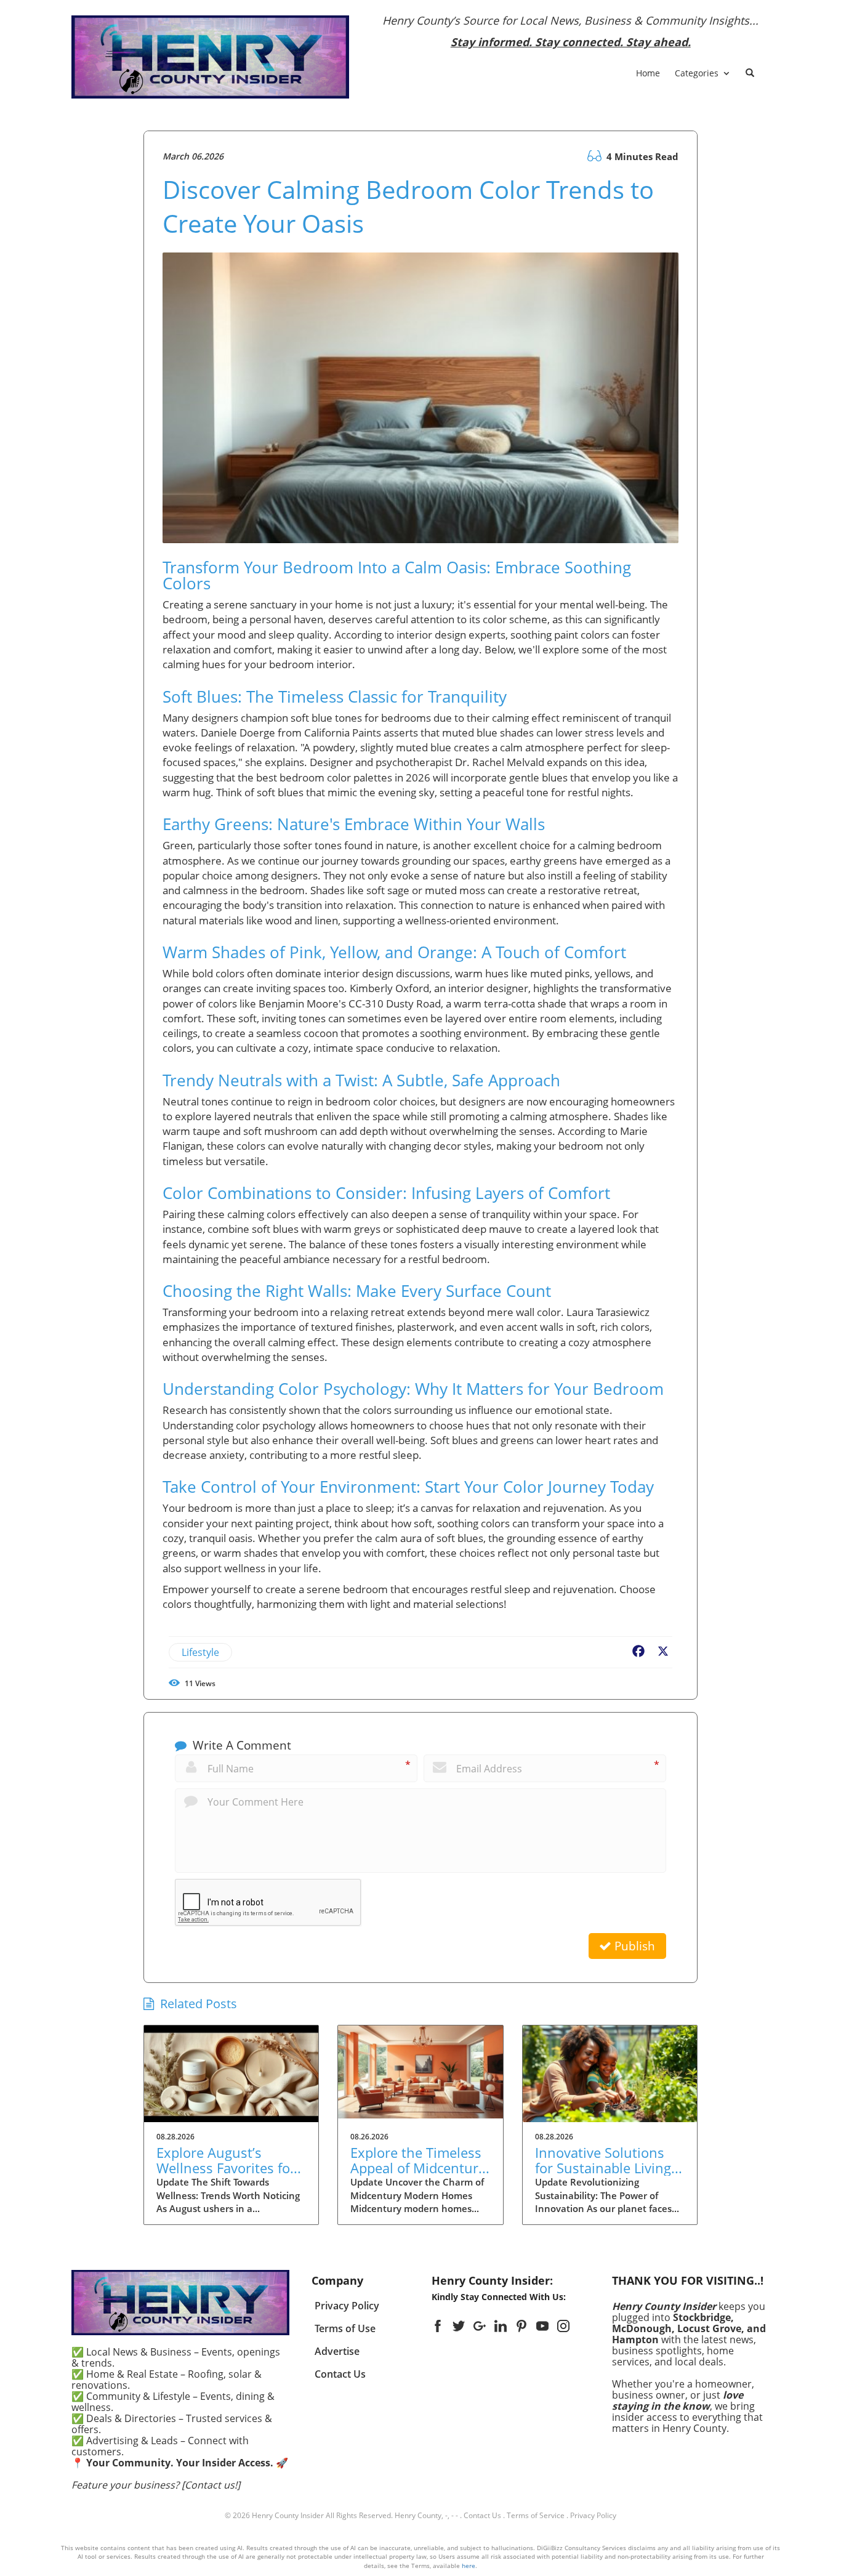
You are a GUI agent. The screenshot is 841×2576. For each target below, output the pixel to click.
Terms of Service (536, 2515)
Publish (633, 1946)
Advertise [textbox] (337, 2351)
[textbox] (571, 31)
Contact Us (482, 2515)
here (469, 2566)
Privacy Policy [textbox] (347, 2306)
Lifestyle (200, 1652)
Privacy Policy (593, 2515)
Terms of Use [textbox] (345, 2328)
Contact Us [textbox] (340, 2374)
